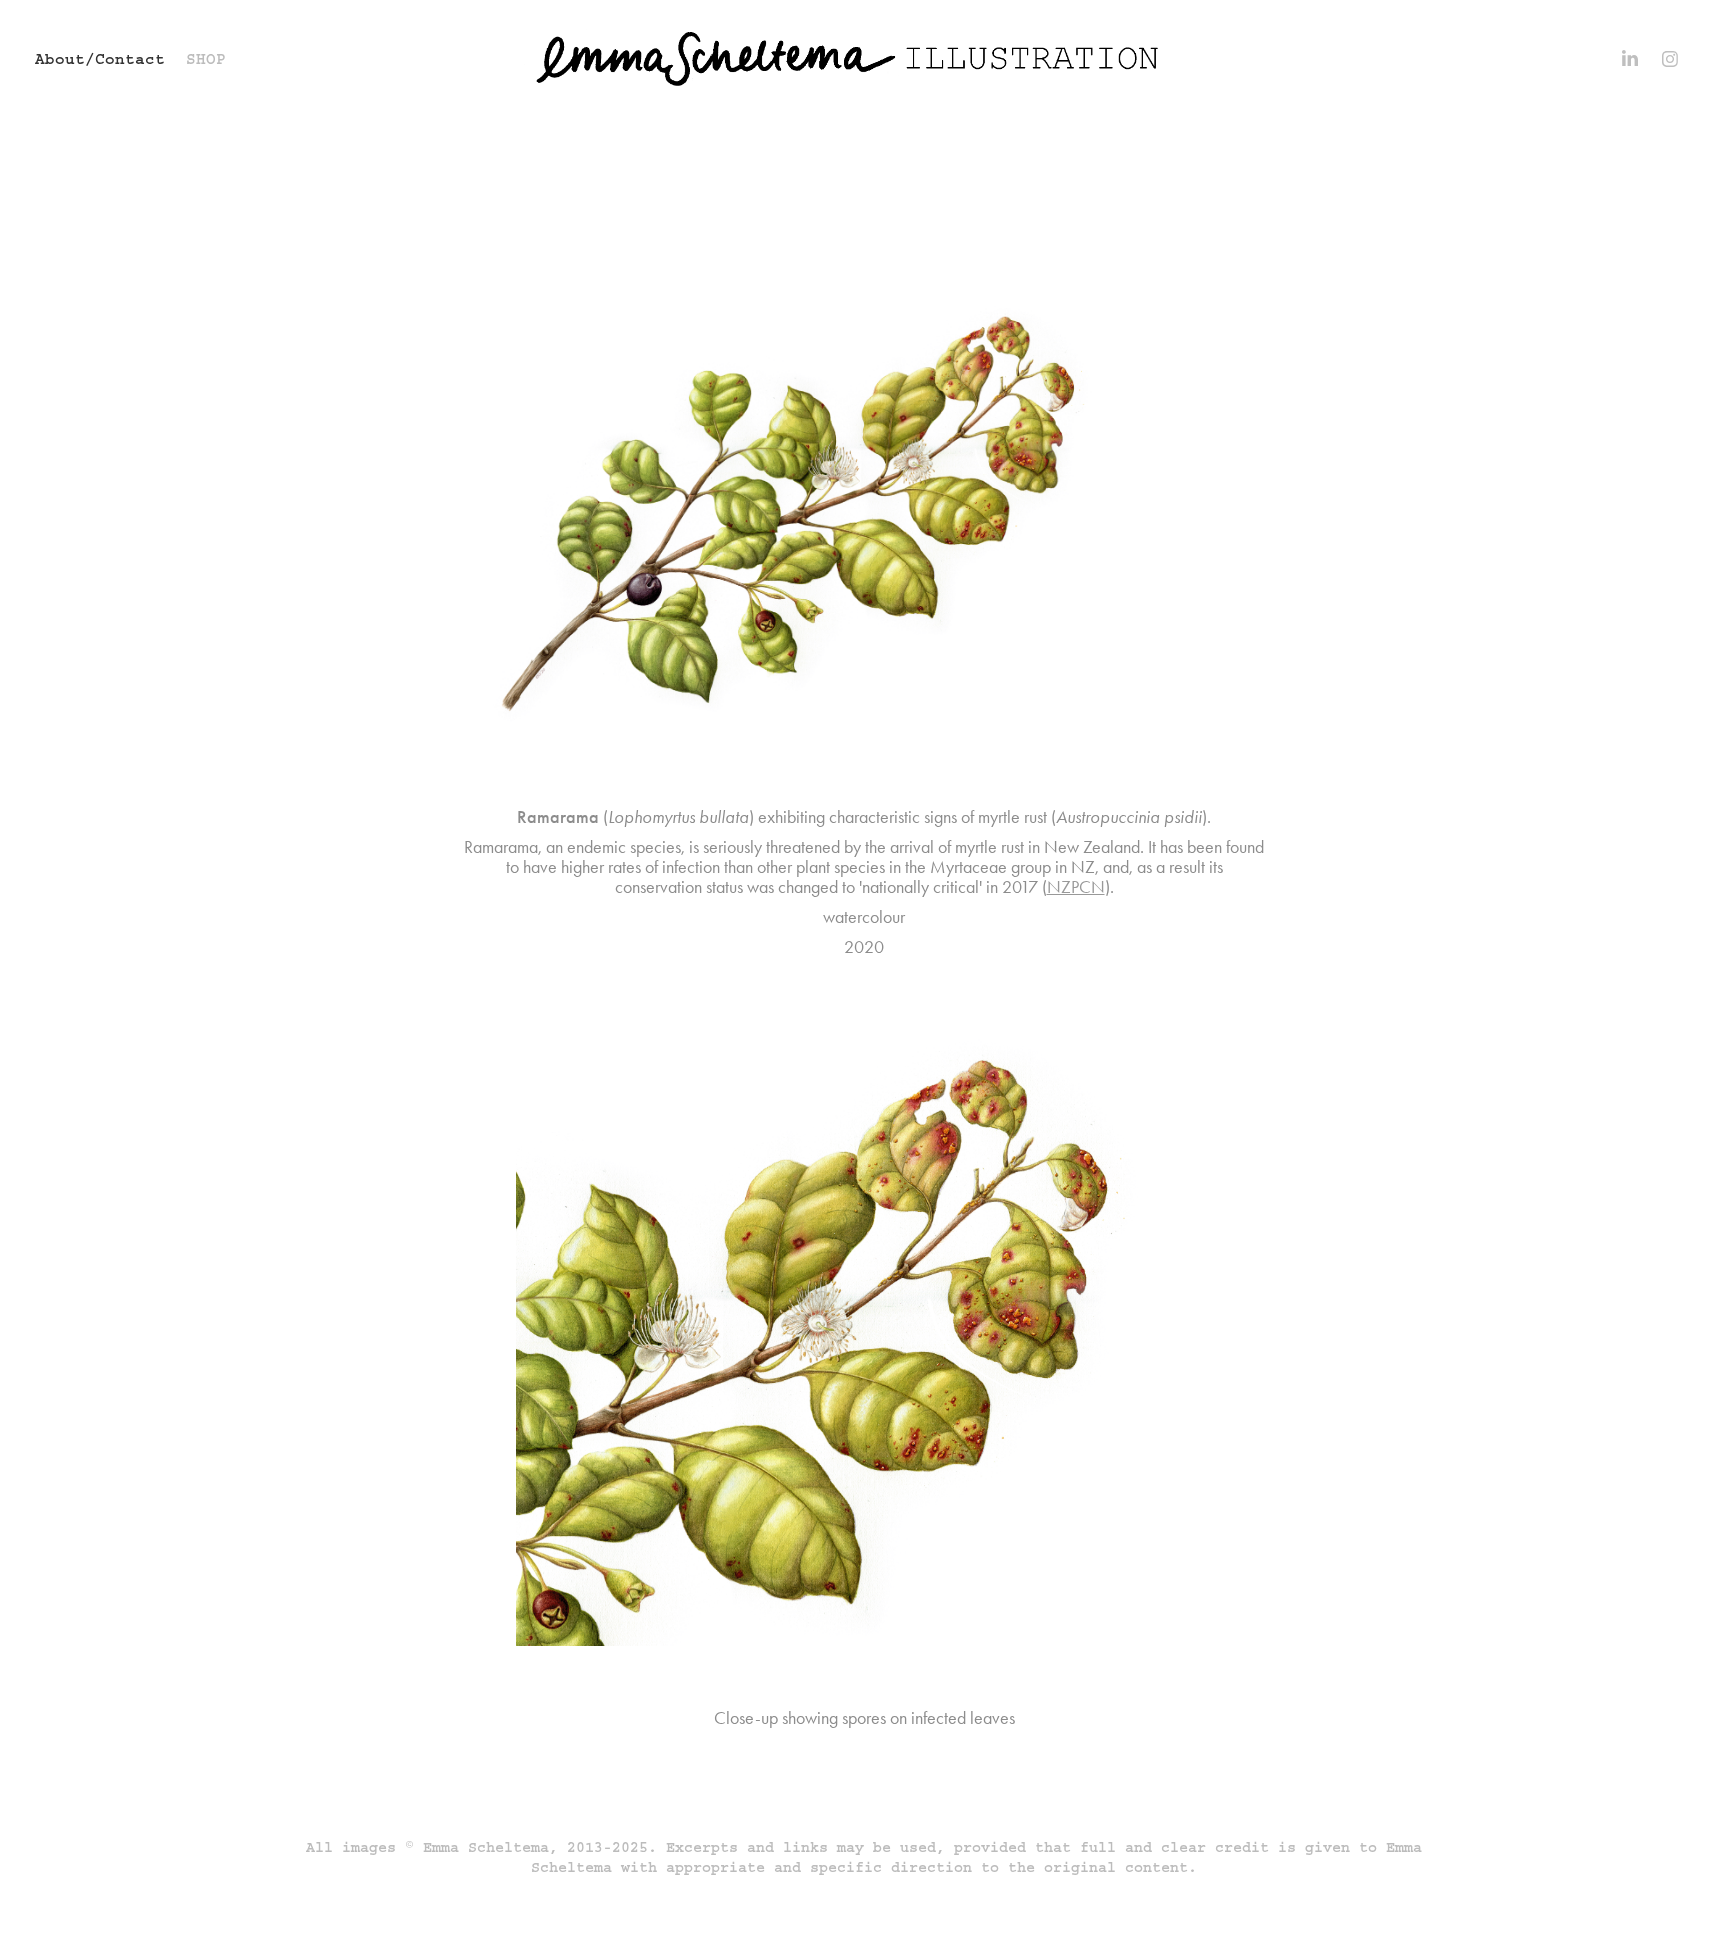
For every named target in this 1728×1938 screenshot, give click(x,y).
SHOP (206, 59)
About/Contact (100, 59)
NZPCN (1076, 887)
